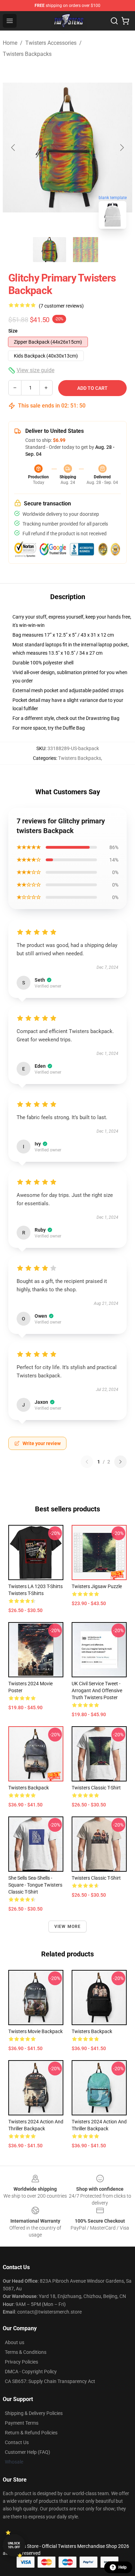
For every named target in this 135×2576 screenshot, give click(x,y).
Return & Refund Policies (31, 2433)
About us (15, 2342)
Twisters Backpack (29, 1788)
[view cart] (125, 21)
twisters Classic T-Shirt (96, 1878)
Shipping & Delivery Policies (34, 2413)
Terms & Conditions (26, 2352)
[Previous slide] (13, 148)
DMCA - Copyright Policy (31, 2372)
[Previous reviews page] (87, 1462)
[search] (114, 21)
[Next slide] (121, 148)
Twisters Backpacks (27, 54)
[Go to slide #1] (49, 250)
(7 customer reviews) (61, 306)
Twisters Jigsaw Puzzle (97, 1586)
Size (13, 331)
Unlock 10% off (14, 2545)
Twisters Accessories (51, 43)
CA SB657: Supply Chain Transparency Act (50, 2381)
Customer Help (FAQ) (28, 2452)
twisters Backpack (92, 2031)
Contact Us (17, 2442)
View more (68, 1927)
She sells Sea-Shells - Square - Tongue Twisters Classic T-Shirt (35, 1885)
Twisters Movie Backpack (35, 2031)
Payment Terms (22, 2423)
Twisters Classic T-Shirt (96, 1788)
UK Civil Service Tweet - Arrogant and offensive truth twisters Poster (97, 1690)
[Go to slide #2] (85, 250)
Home (10, 43)
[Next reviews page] (120, 1462)
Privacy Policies (21, 2362)
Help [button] (123, 2567)
